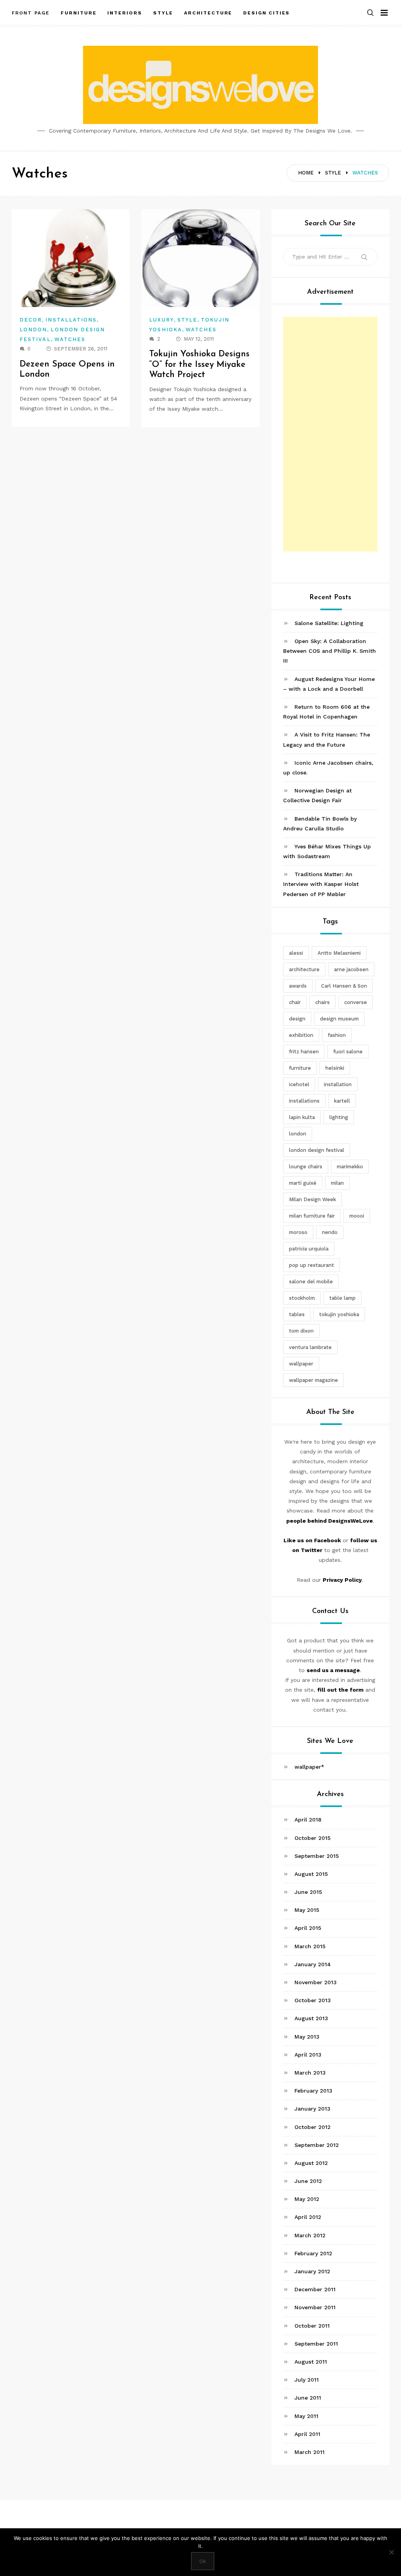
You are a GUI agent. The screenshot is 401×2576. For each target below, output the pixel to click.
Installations (71, 320)
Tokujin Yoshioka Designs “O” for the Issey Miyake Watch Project (199, 365)
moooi (357, 1216)
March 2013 (310, 2073)
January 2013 (312, 2109)
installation (338, 1084)
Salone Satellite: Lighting (329, 623)
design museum (339, 1019)
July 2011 (307, 2380)
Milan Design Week (312, 1199)
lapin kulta (302, 1117)
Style (187, 320)
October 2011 (312, 2326)
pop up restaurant (312, 1265)
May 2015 (307, 1910)
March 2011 (310, 2452)
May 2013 (307, 2037)
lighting (339, 1117)
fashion (337, 1035)
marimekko (350, 1167)
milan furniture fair (312, 1216)
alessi (296, 953)
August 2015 (311, 1874)
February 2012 (313, 2253)
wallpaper (301, 1364)
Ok (203, 2561)
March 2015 (310, 1946)
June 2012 (308, 2181)
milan (337, 1183)
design (297, 1019)
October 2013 (313, 2000)
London (33, 330)
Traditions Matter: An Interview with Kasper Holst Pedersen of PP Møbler (321, 884)
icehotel (299, 1084)
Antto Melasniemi (339, 953)
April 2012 (308, 2217)
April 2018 (308, 1820)
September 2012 (317, 2145)
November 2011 (315, 2307)
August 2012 (311, 2163)
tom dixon (301, 1331)
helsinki (335, 1068)
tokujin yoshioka (339, 1314)
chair (295, 1002)
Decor (31, 320)
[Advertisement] (330, 434)
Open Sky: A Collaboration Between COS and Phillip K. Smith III (330, 651)
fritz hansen (304, 1052)
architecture (304, 969)
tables (297, 1314)
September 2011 (316, 2344)
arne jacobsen (351, 969)
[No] (391, 2552)
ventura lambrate (310, 1347)
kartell (342, 1101)
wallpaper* (309, 1767)
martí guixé (303, 1183)
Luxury (161, 320)
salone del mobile (311, 1282)
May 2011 (306, 2416)
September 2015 (317, 1856)
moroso (298, 1232)
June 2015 (308, 1892)
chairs (322, 1002)
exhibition (301, 1035)
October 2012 (312, 2127)
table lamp (342, 1298)
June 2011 (308, 2398)
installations (304, 1101)
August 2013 (311, 2018)
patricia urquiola (309, 1249)
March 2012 (310, 2235)
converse (356, 1002)
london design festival (317, 1150)
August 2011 (311, 2362)
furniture (300, 1068)
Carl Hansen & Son (344, 986)
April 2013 (308, 2055)
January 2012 (312, 2271)
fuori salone (348, 1052)
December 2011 (315, 2289)
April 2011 (307, 2434)
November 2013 (316, 1982)
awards (298, 986)
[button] (370, 13)
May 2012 (307, 2199)
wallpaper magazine (313, 1380)
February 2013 (313, 2091)
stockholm (302, 1298)
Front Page (31, 13)
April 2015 (308, 1928)
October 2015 (312, 1838)
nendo (330, 1232)
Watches (70, 339)
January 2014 (313, 1964)
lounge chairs (306, 1167)
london (298, 1134)
